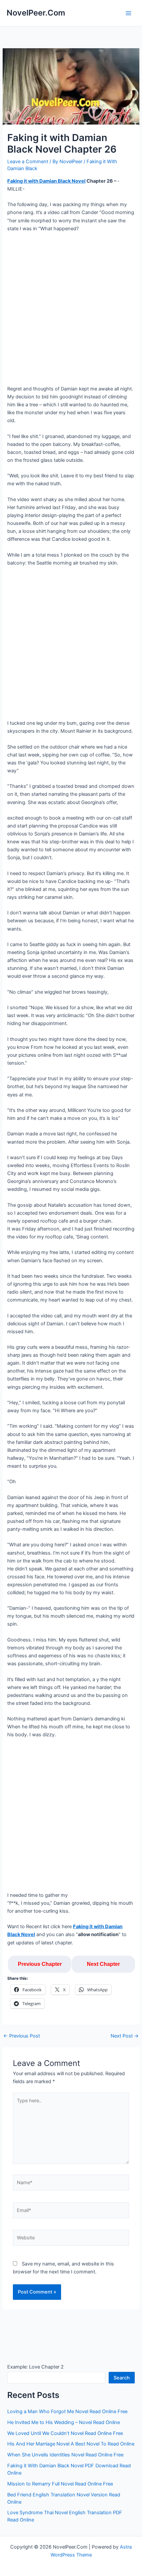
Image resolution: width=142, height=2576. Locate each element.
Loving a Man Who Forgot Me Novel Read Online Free (67, 2411)
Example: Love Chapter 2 (35, 2367)
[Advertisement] (71, 311)
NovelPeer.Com (36, 13)
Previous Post (22, 2036)
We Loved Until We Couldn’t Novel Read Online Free (65, 2433)
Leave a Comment (28, 162)
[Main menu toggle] (128, 13)
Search (122, 2378)
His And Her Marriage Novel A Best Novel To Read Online (71, 2444)
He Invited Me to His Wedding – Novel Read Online (64, 2422)
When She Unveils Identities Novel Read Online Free (65, 2455)
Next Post (125, 2036)
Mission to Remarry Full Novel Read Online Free (60, 2484)
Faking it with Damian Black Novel (46, 181)
